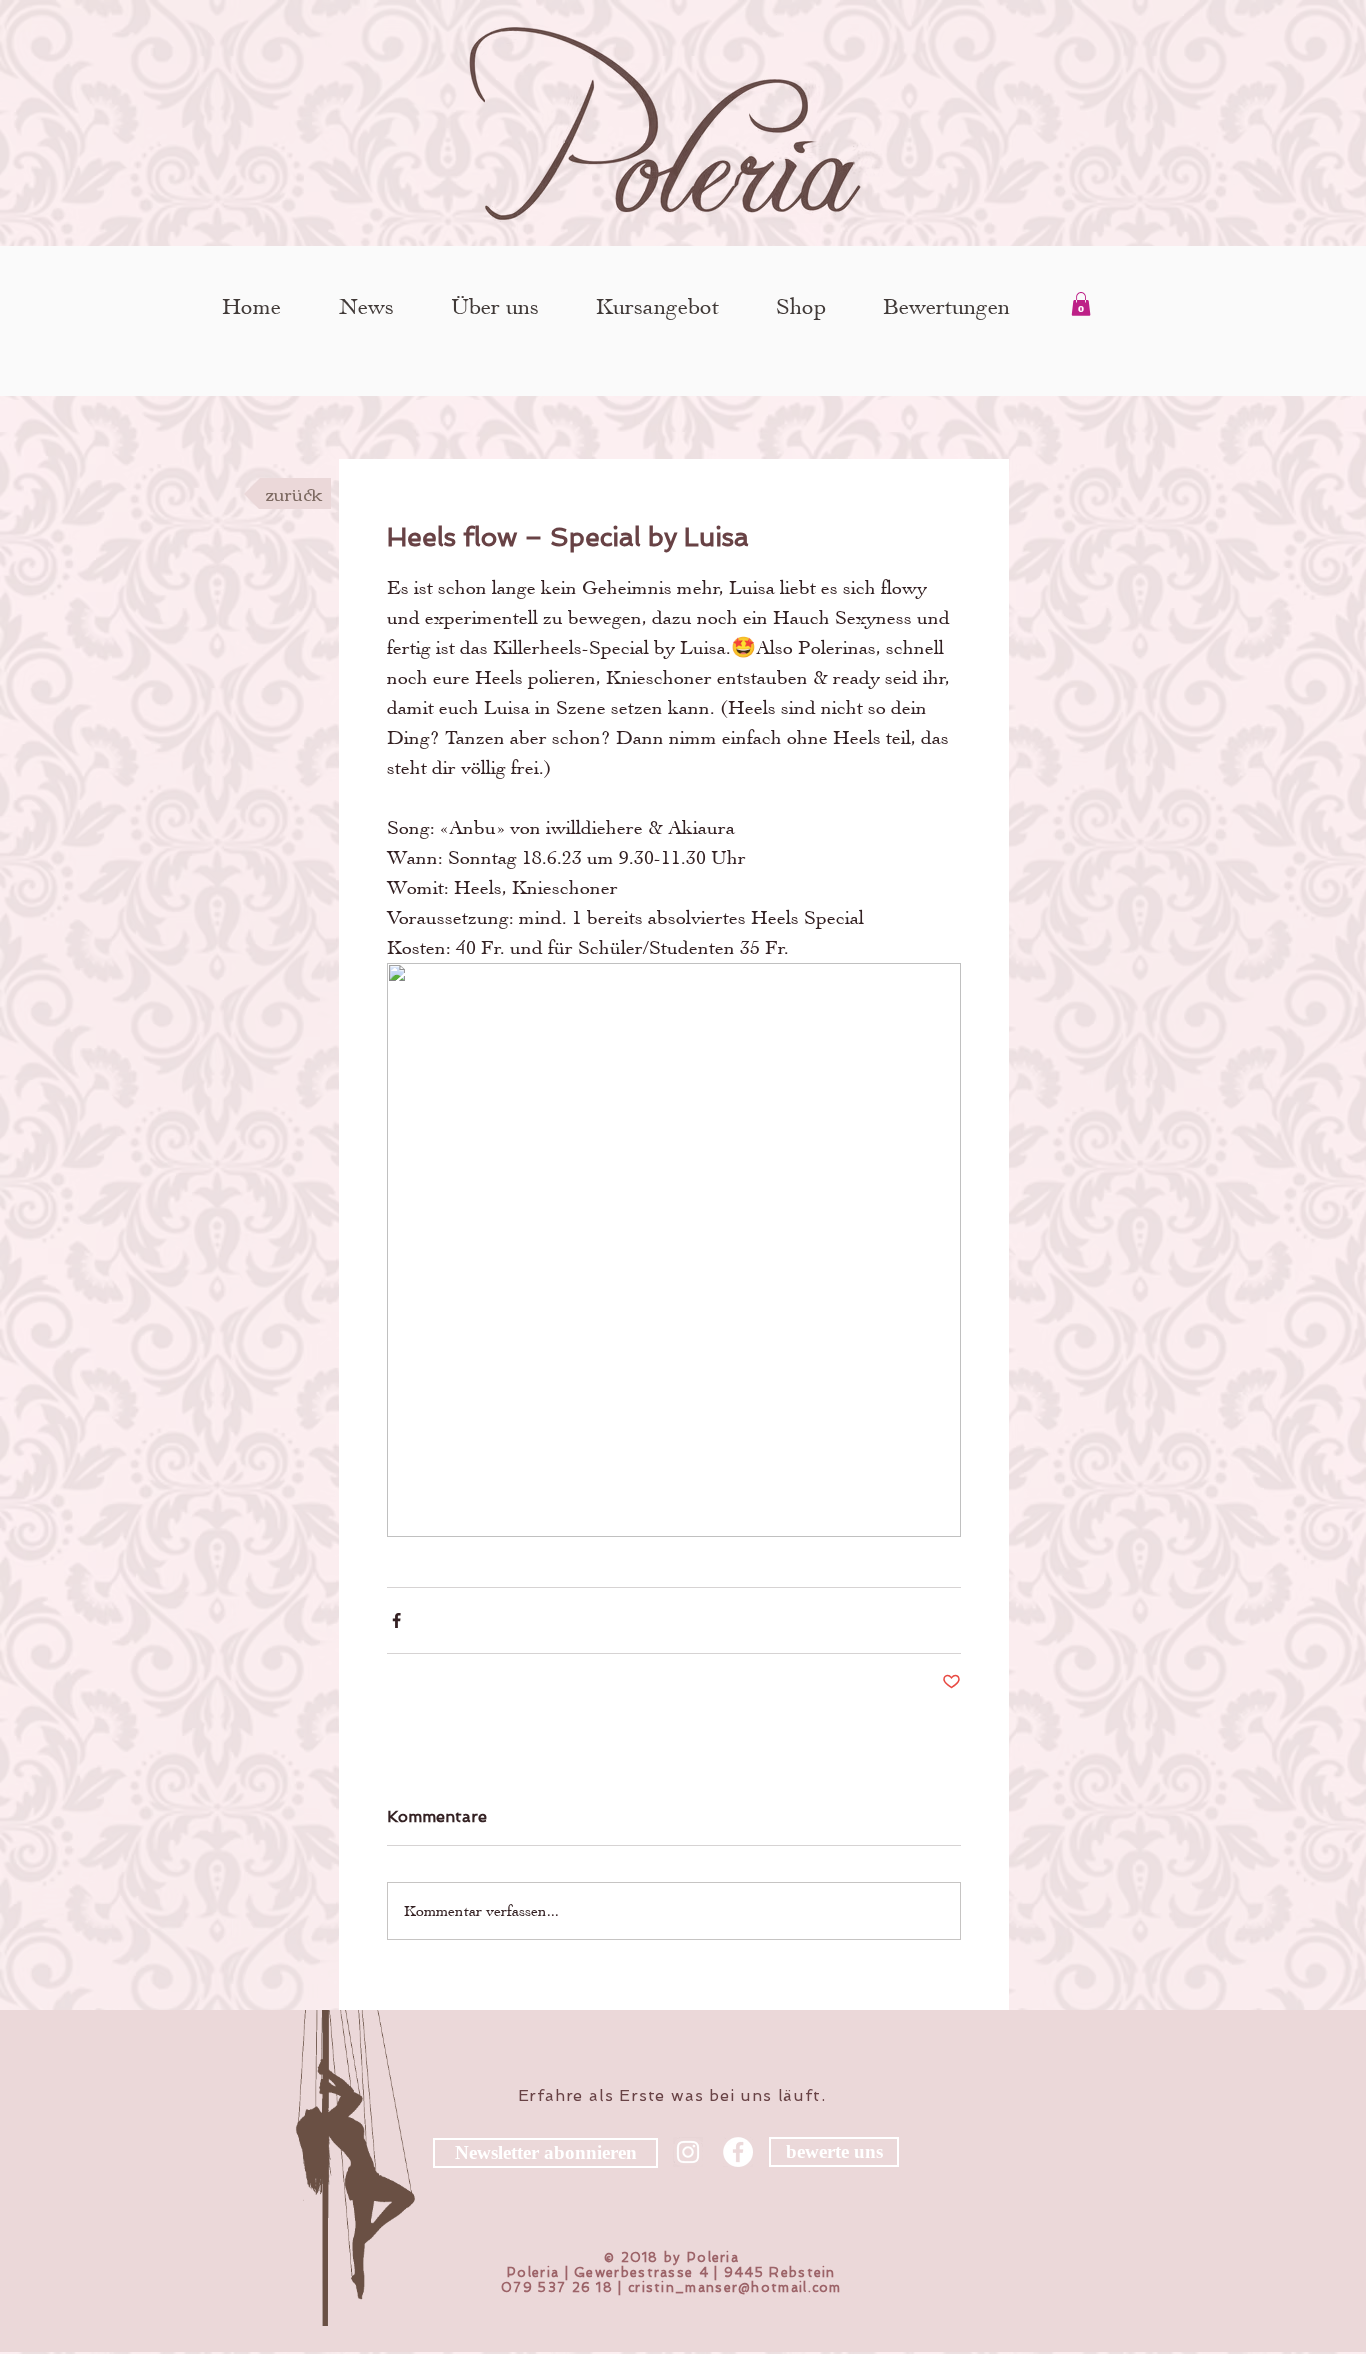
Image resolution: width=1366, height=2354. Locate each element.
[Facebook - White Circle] (738, 2152)
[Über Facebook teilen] (396, 1620)
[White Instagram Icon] (688, 2152)
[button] (1081, 304)
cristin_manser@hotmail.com (735, 2287)
